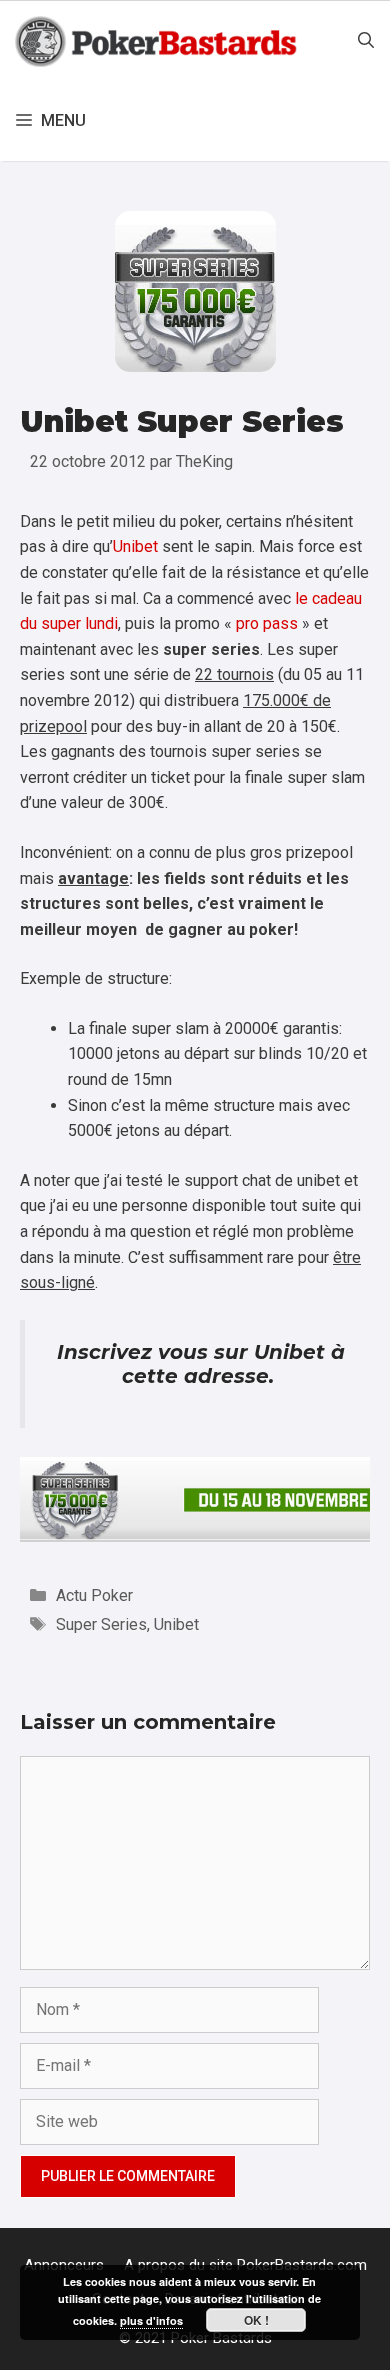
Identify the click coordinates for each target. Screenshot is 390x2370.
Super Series (101, 1624)
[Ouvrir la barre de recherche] (366, 41)
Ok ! (256, 2320)
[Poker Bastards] (158, 41)
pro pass (267, 623)
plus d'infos (151, 2320)
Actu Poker (94, 1595)
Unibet (135, 546)
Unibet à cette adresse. (233, 1364)
